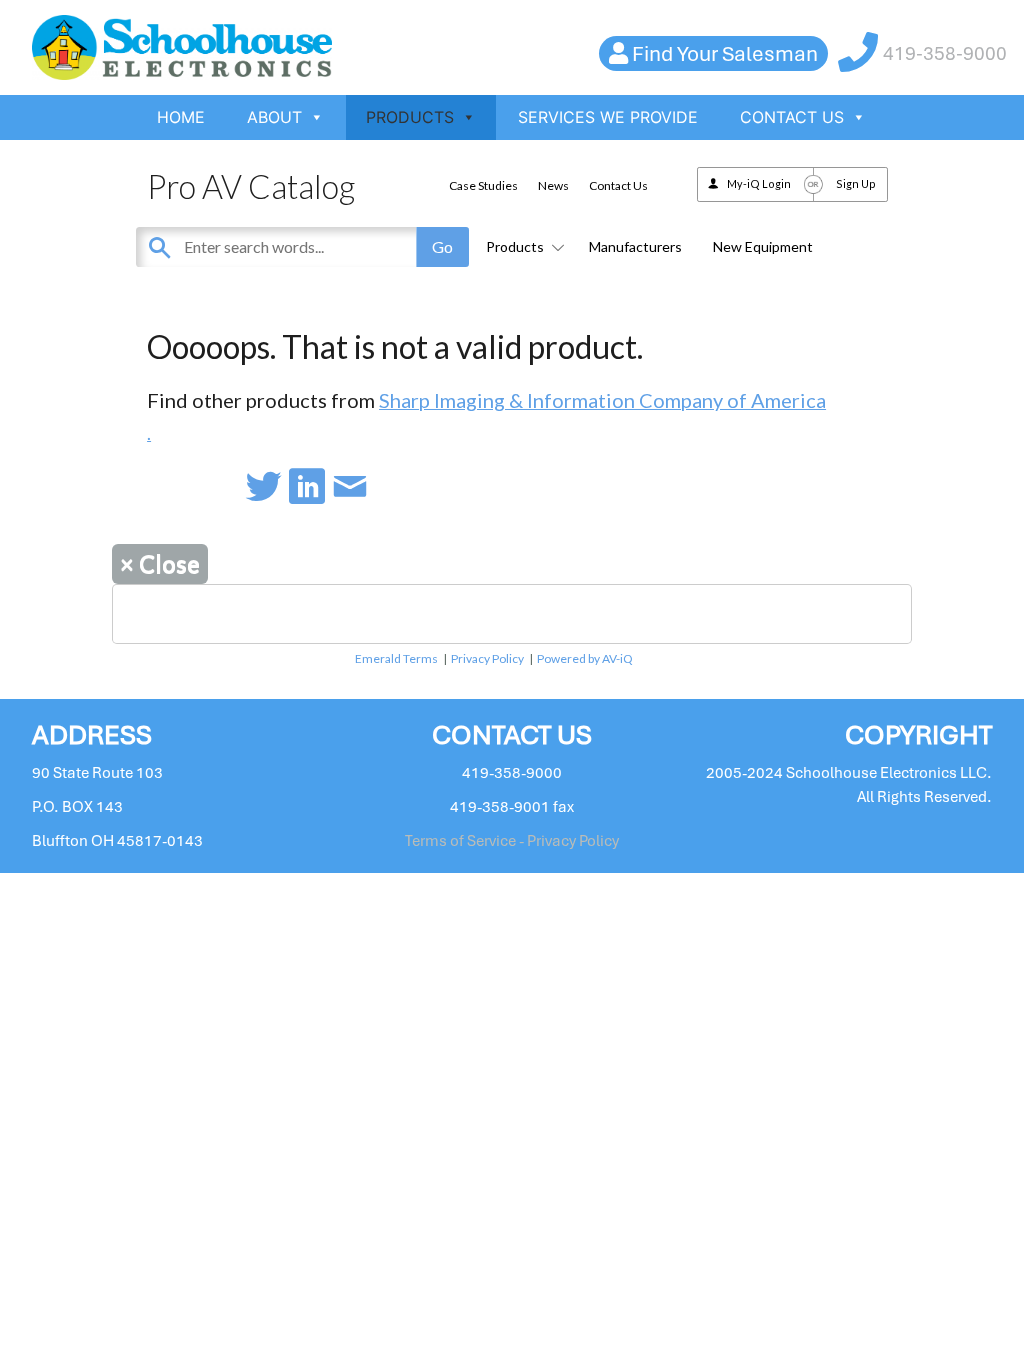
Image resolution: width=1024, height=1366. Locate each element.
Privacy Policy (487, 658)
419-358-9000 (945, 53)
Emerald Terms (396, 658)
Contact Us (618, 185)
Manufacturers (635, 246)
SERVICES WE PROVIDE (608, 117)
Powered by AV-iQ (585, 658)
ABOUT (274, 117)
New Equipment (763, 246)
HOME (181, 117)
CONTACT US (792, 117)
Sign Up (856, 183)
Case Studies (483, 185)
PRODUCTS (410, 117)
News (553, 185)
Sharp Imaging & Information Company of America (602, 400)
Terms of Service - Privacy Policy (512, 841)
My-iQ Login (759, 183)
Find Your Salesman (725, 53)
